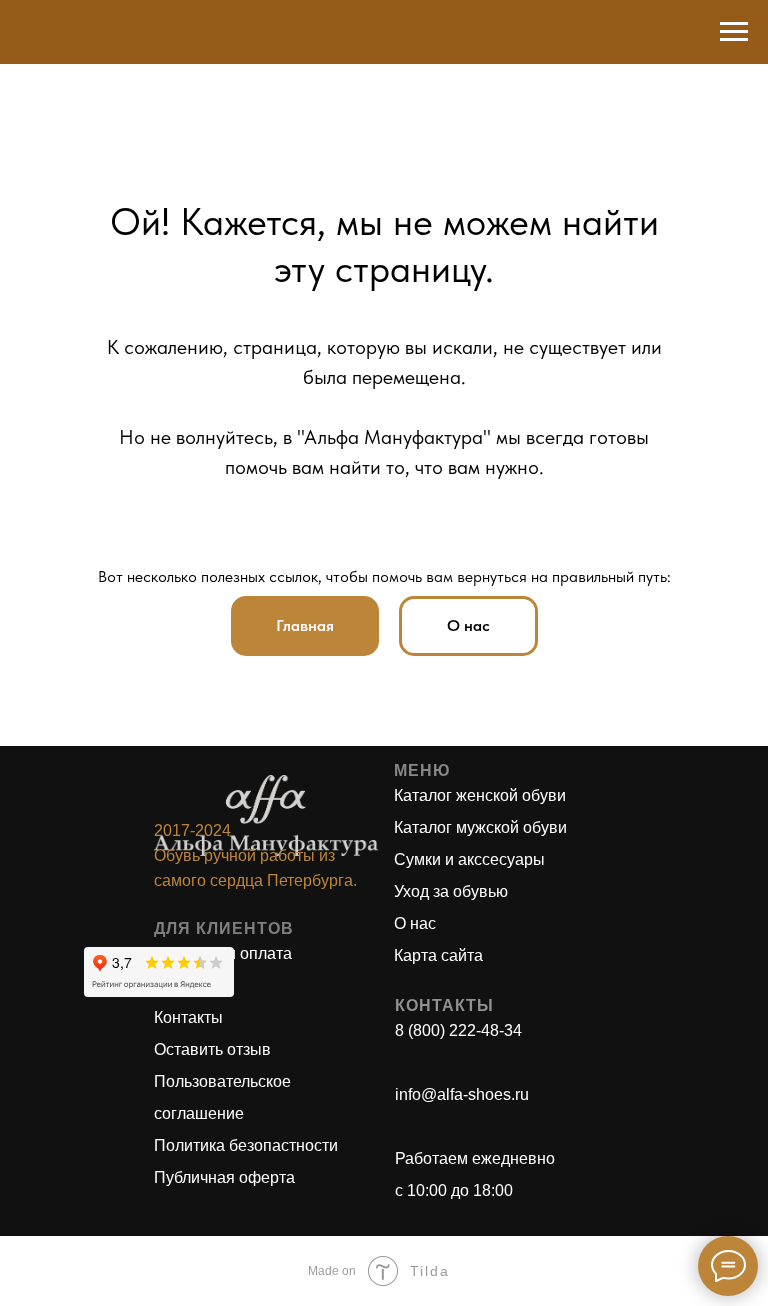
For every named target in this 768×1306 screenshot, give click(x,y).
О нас (415, 923)
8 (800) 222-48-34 (458, 1030)
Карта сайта (438, 955)
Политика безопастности (246, 1145)
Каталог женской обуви (480, 795)
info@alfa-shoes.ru (462, 1094)
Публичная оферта (224, 1177)
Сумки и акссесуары (469, 859)
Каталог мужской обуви (480, 827)
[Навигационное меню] (734, 32)
